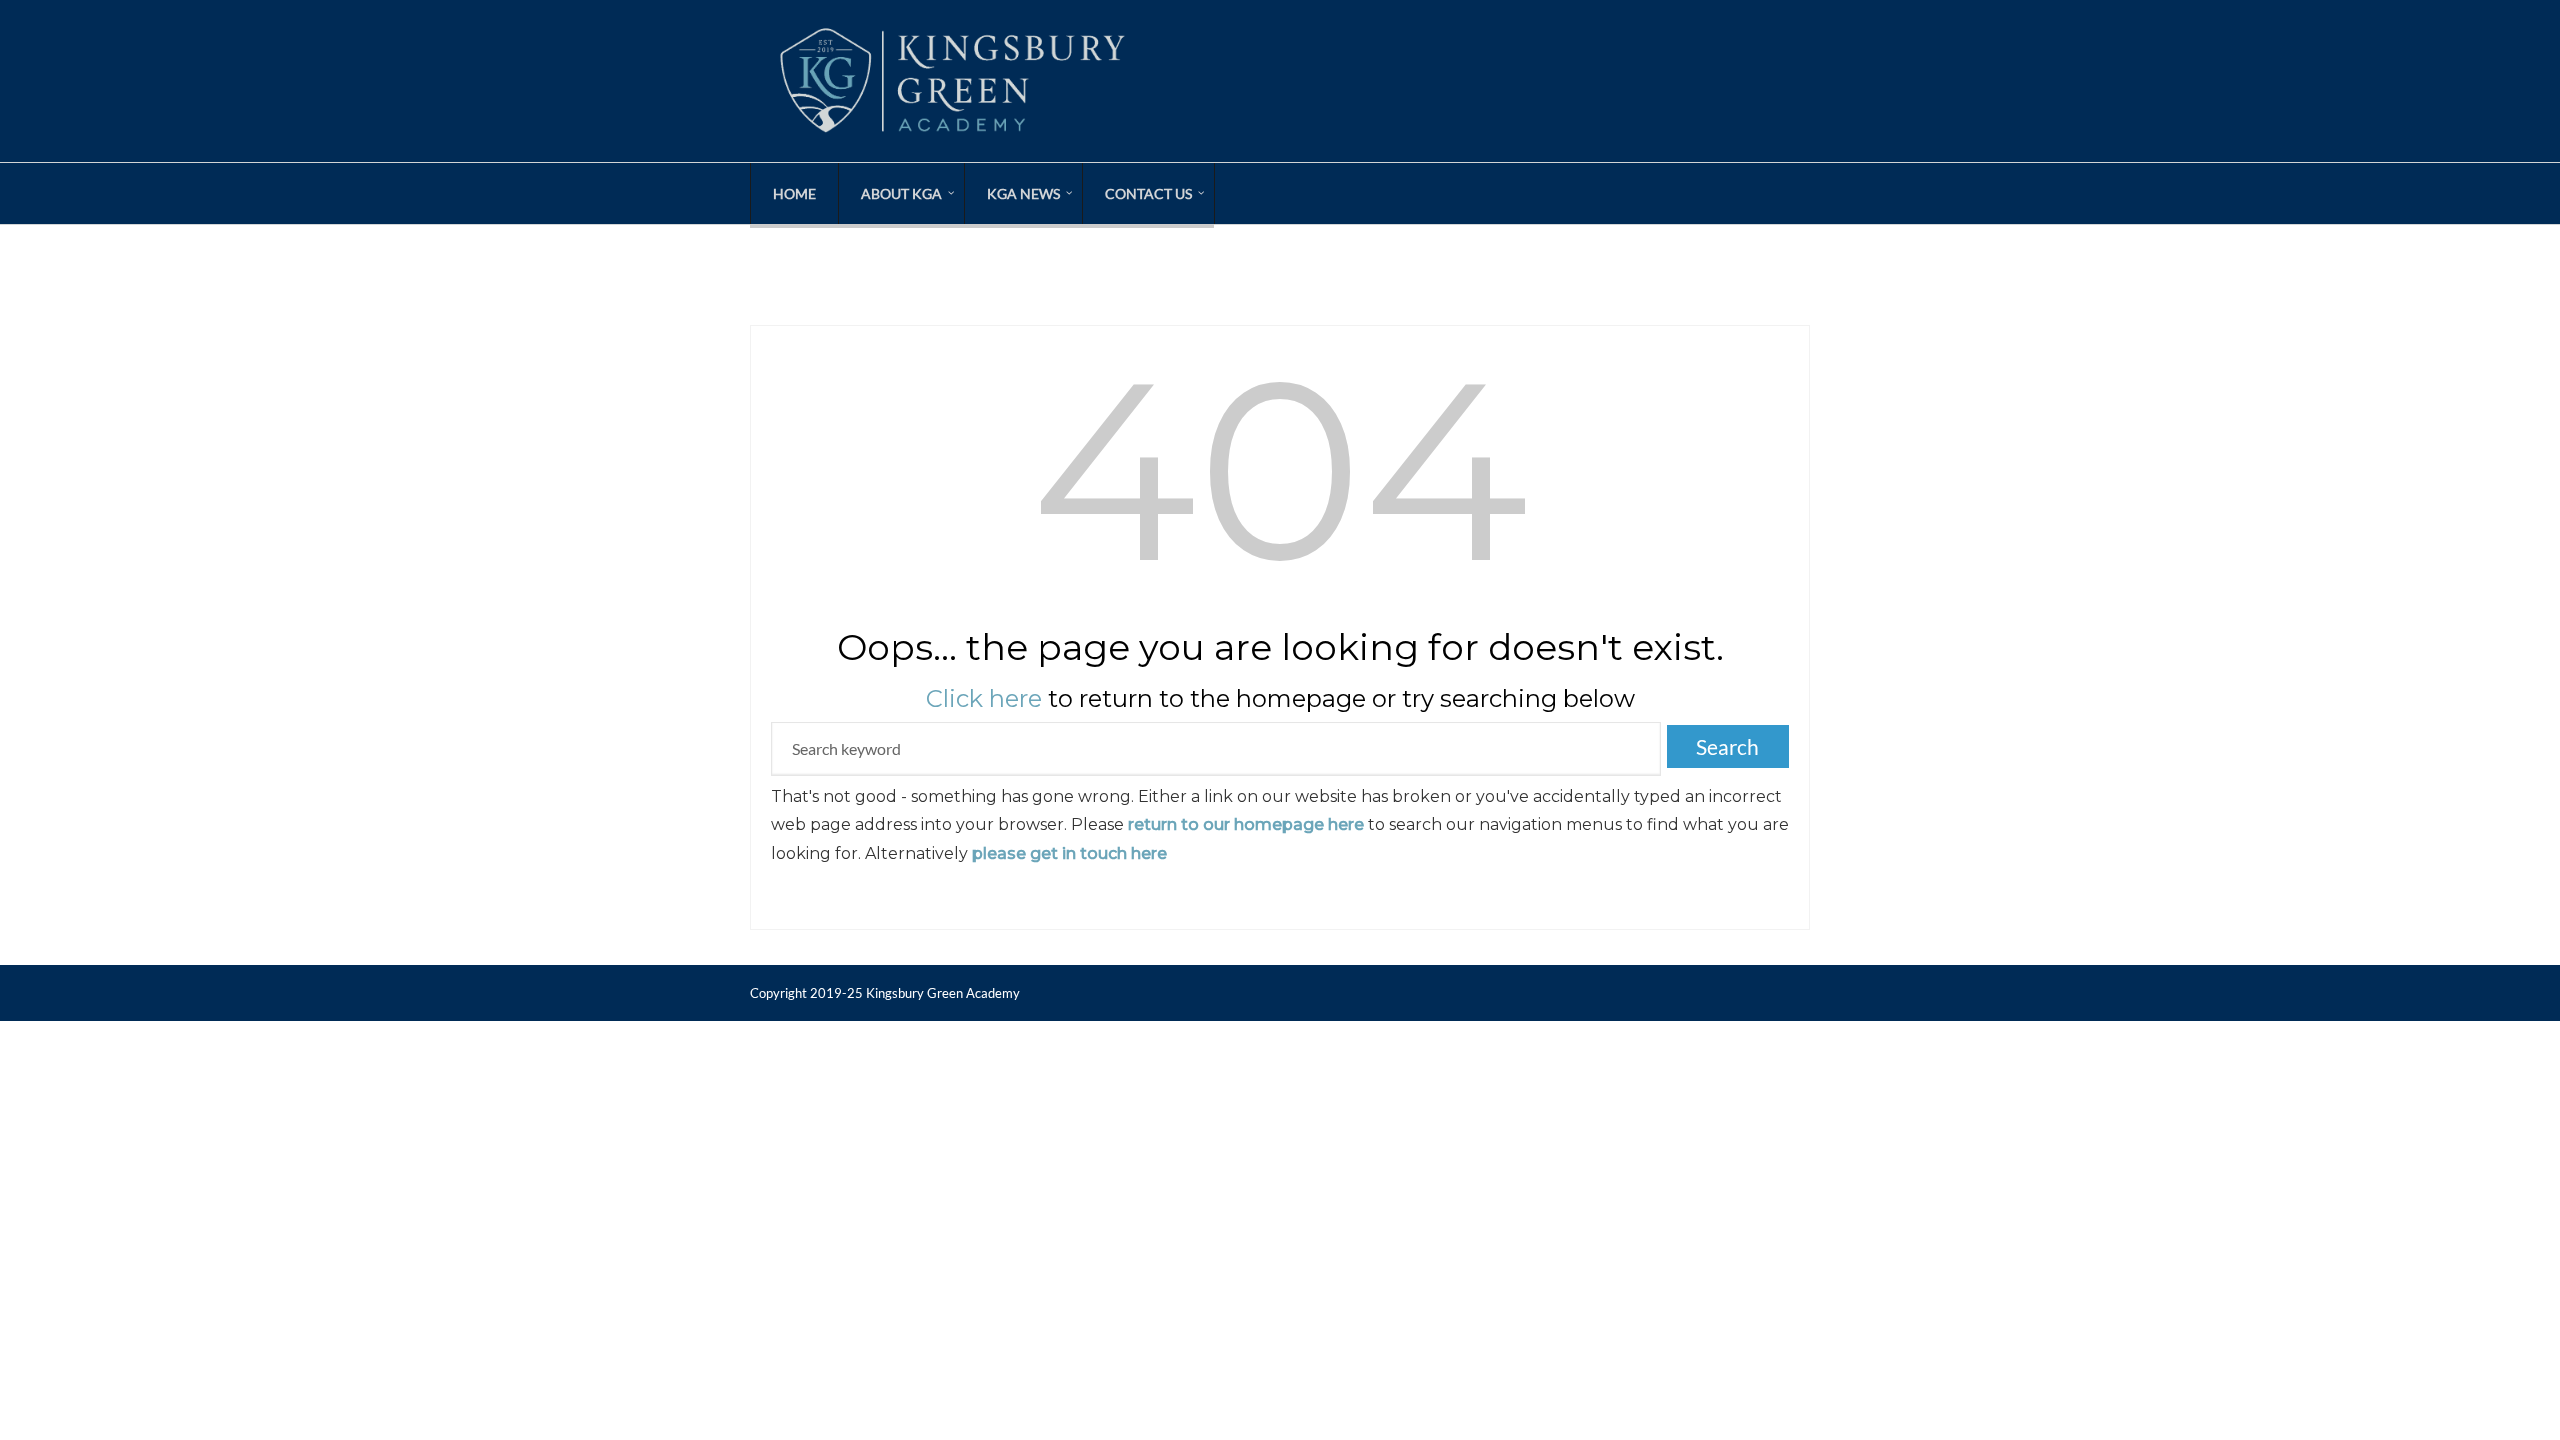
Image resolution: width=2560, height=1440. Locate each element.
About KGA (901, 193)
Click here (984, 698)
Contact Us (1148, 193)
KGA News (1023, 193)
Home (794, 193)
